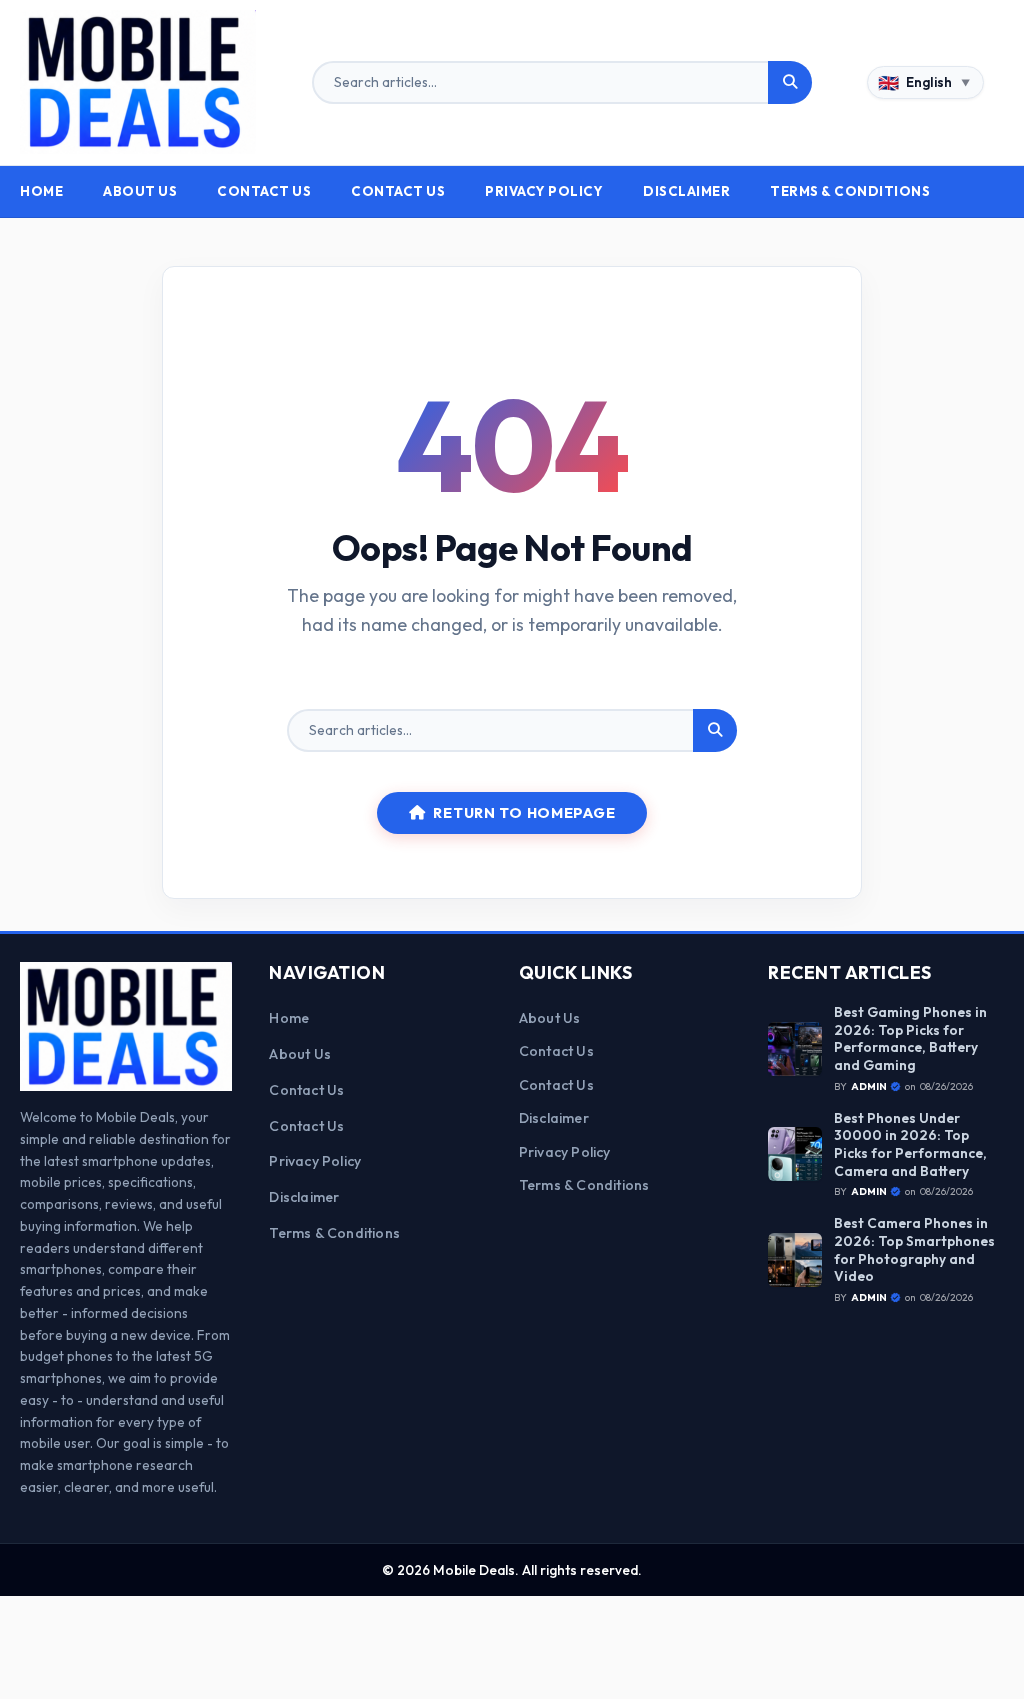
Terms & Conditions (850, 191)
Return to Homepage (524, 813)
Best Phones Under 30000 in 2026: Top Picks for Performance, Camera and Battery (910, 1145)
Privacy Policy (544, 191)
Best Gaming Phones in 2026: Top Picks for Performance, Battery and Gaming (910, 1039)
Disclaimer (686, 191)
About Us (140, 191)
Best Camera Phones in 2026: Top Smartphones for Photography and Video (914, 1250)
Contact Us (264, 191)
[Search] (790, 83)
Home (41, 191)
